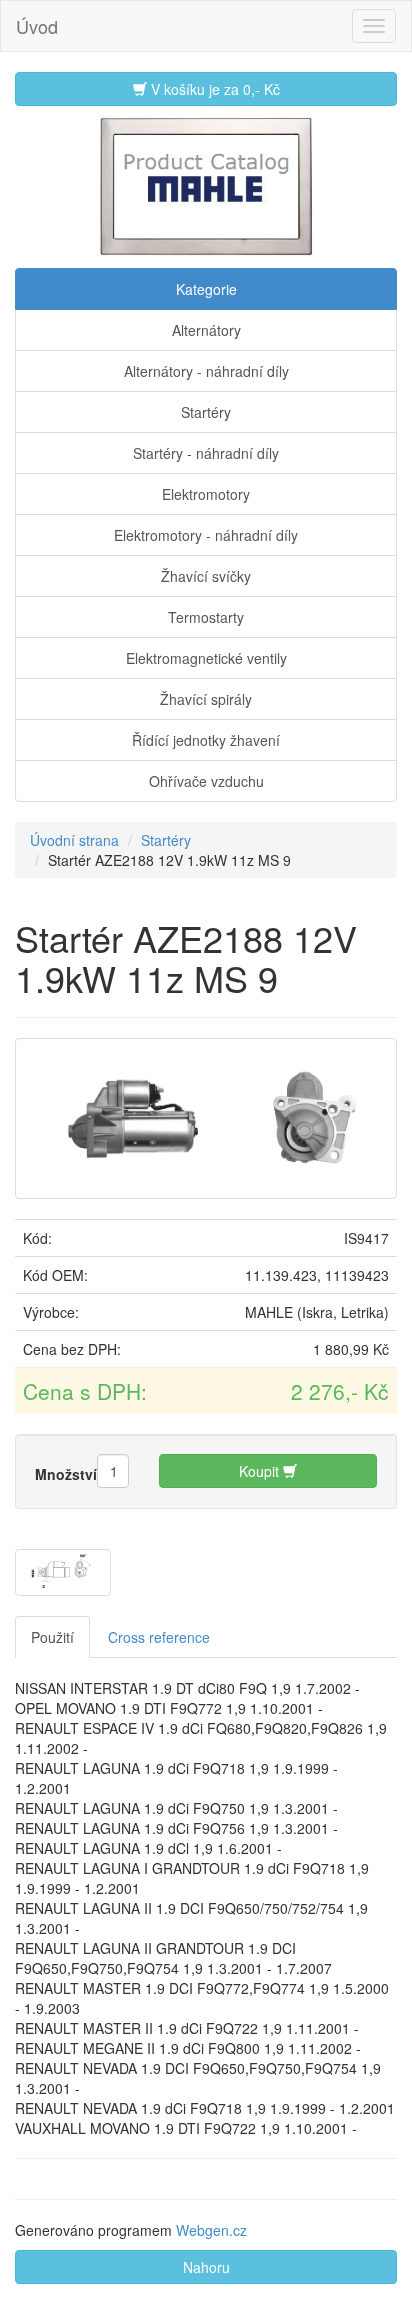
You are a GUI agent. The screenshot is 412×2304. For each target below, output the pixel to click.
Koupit (261, 1471)
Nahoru (206, 2267)
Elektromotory (206, 494)
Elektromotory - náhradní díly (206, 535)
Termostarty (206, 617)
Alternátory (206, 330)
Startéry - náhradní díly (206, 453)
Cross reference (159, 1637)
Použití (52, 1637)
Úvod (37, 26)
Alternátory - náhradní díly (206, 371)
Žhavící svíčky (206, 576)
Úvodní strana (74, 840)
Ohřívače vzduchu (206, 781)
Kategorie (206, 289)
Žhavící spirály (206, 699)
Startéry (206, 412)
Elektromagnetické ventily (206, 658)
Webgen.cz (211, 2230)
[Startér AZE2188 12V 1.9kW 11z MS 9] (206, 1116)
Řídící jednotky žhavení (206, 740)
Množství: (68, 1474)
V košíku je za (213, 89)
